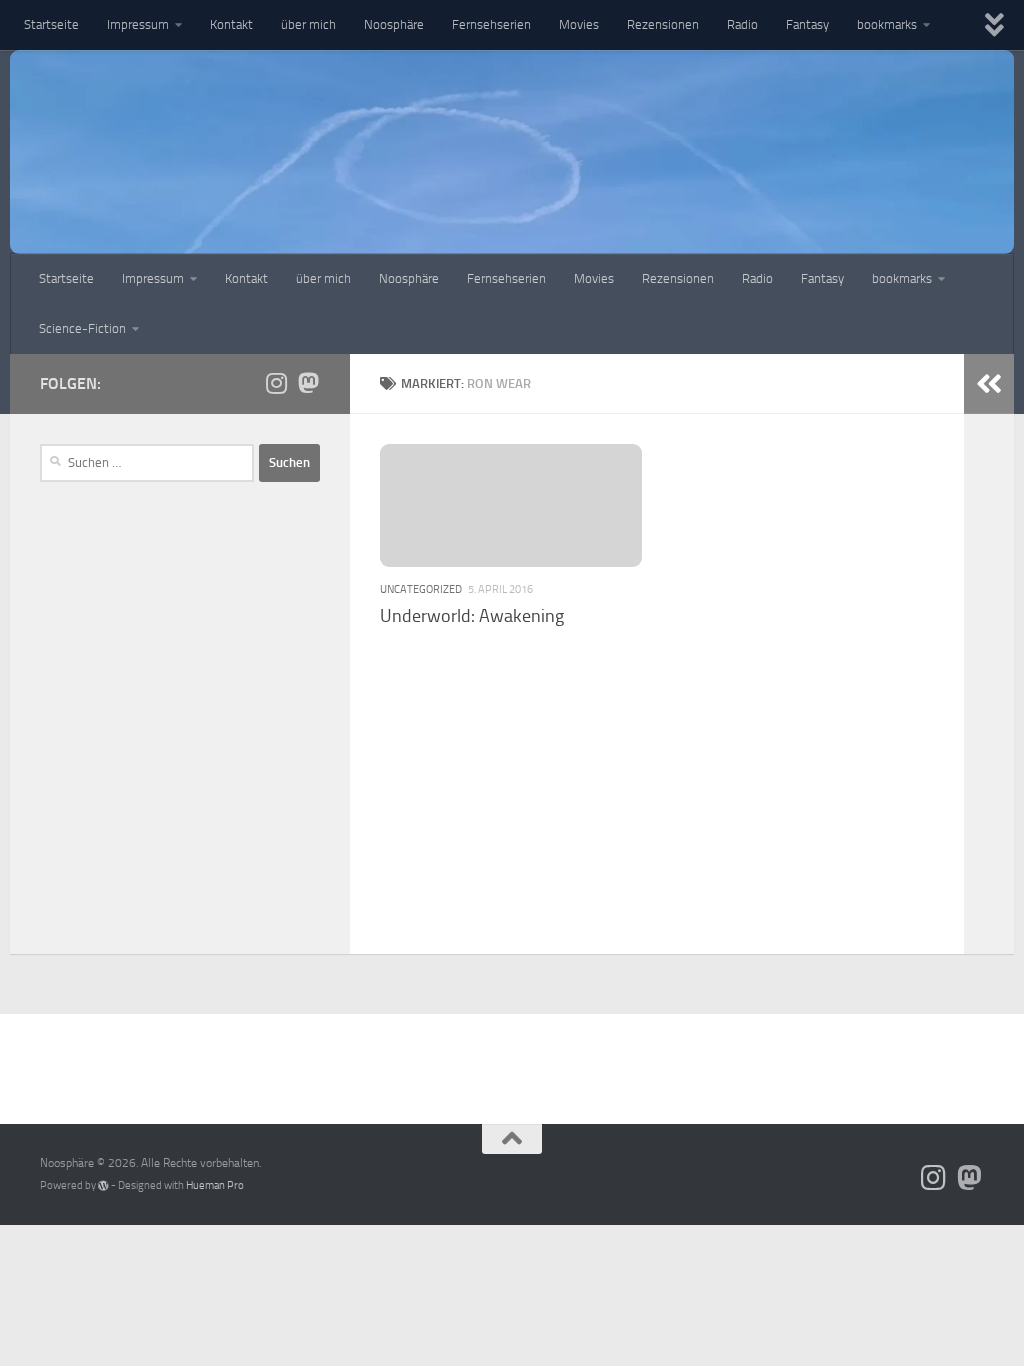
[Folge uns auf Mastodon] (308, 383)
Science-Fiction (82, 328)
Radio (742, 24)
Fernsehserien (491, 24)
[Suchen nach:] (147, 463)
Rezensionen (663, 24)
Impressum (138, 24)
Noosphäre (394, 24)
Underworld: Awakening (472, 616)
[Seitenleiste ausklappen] (989, 384)
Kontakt (231, 24)
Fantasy (807, 24)
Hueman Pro (215, 1185)
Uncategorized (421, 589)
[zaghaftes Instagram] (276, 383)
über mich (308, 24)
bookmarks (887, 24)
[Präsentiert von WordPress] (103, 1185)
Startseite (51, 24)
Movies (579, 24)
